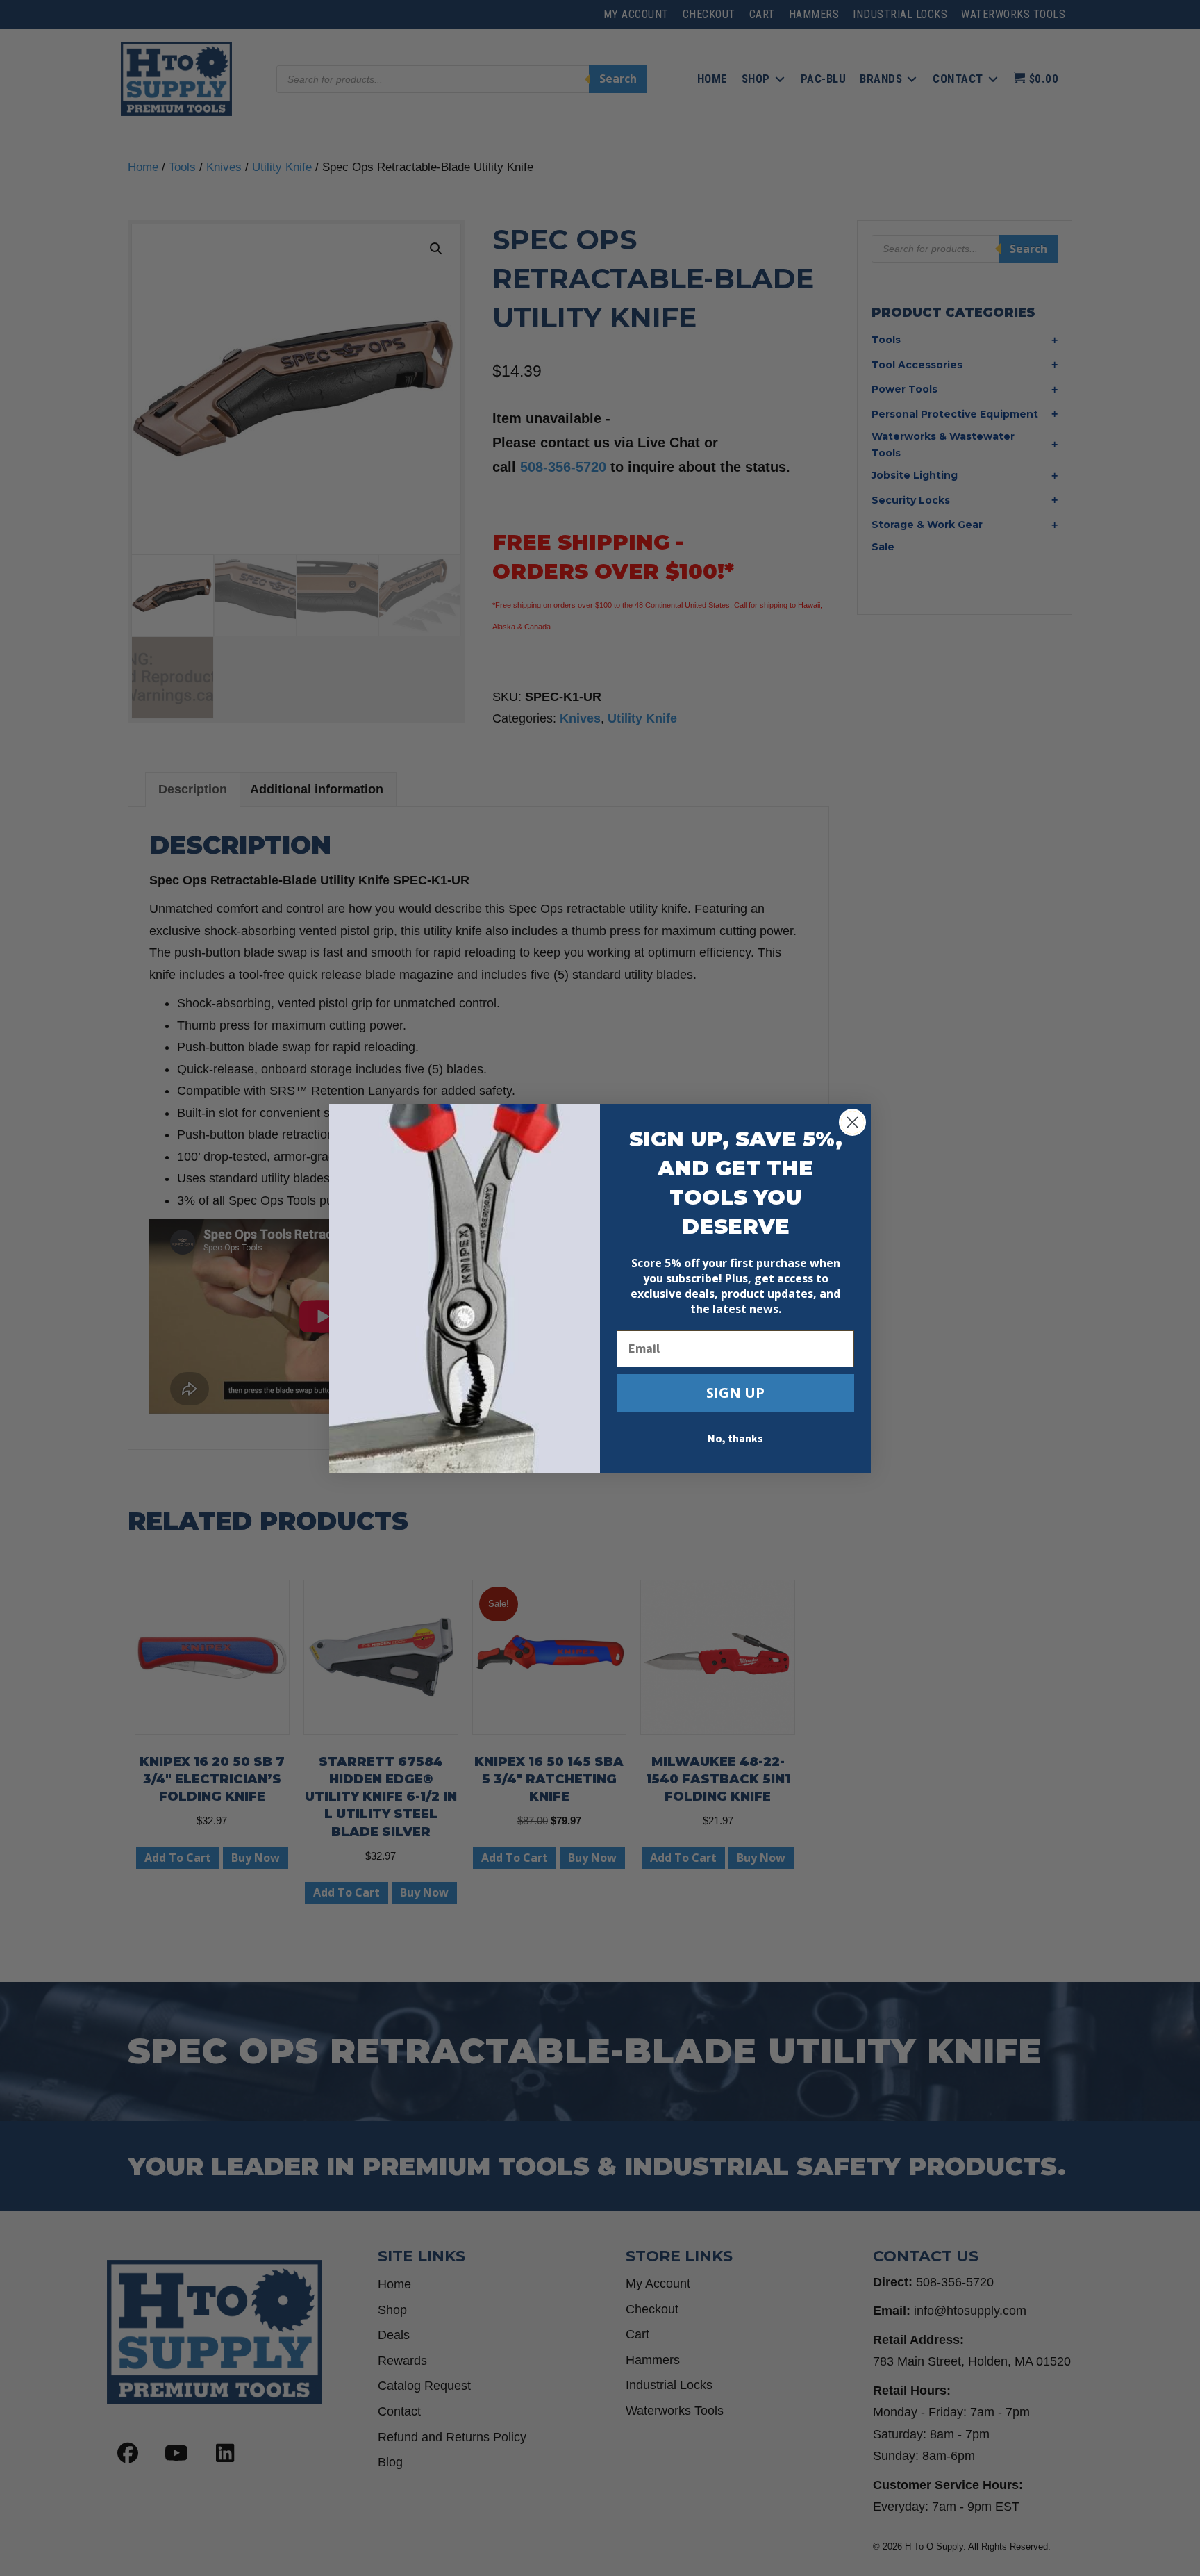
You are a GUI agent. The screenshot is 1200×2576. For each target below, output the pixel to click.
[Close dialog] (852, 1122)
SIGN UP (735, 1393)
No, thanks (735, 1439)
